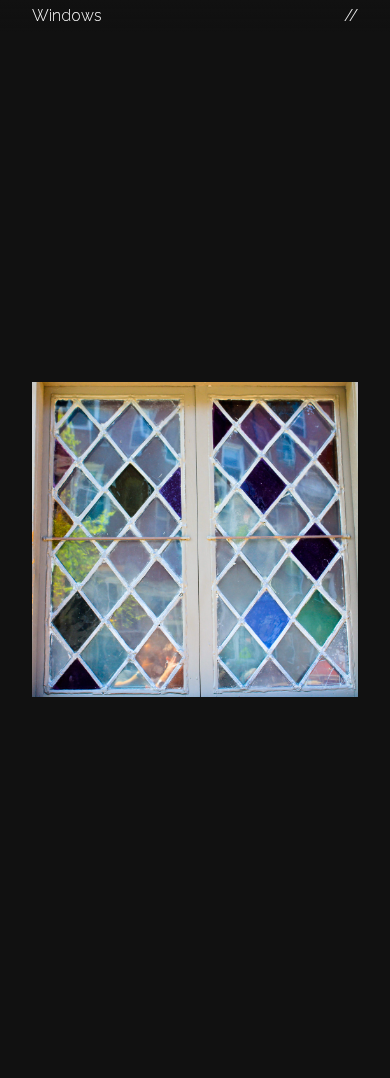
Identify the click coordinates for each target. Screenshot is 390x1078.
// (351, 15)
